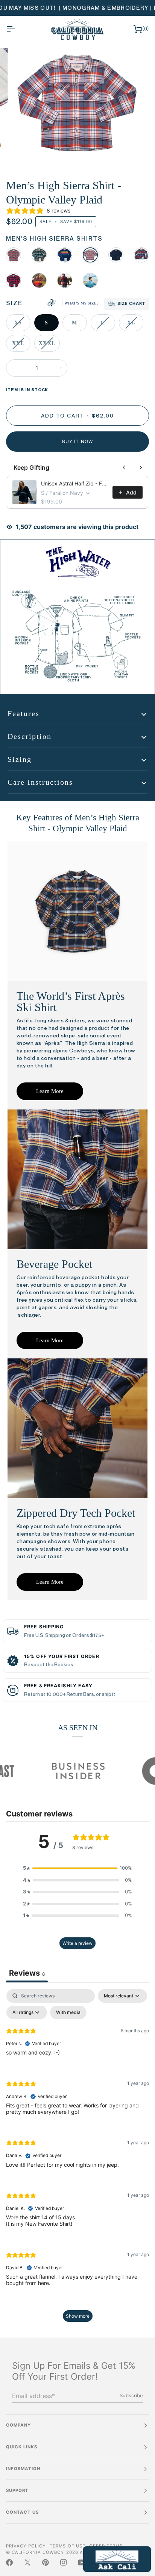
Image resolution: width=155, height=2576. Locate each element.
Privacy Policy (26, 2546)
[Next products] (141, 467)
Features (24, 713)
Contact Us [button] (22, 2512)
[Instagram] (64, 2562)
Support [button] (17, 2490)
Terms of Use (67, 2546)
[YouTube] (82, 2562)
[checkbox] (68, 2012)
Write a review (77, 1943)
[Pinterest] (46, 2562)
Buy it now (77, 441)
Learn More (50, 1091)
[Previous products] (124, 467)
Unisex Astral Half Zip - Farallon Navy (74, 483)
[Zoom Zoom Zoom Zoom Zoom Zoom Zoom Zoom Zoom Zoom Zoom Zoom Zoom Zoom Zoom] (77, 107)
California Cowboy (38, 2552)
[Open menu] (17, 29)
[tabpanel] (77, 2159)
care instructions (40, 782)
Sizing (20, 759)
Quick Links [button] (22, 2447)
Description (30, 736)
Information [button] (23, 2469)
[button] (77, 1868)
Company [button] (18, 2425)
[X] (27, 2562)
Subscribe (131, 2395)
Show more (78, 2316)
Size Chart (131, 304)
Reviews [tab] (27, 1973)
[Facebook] (9, 2562)
